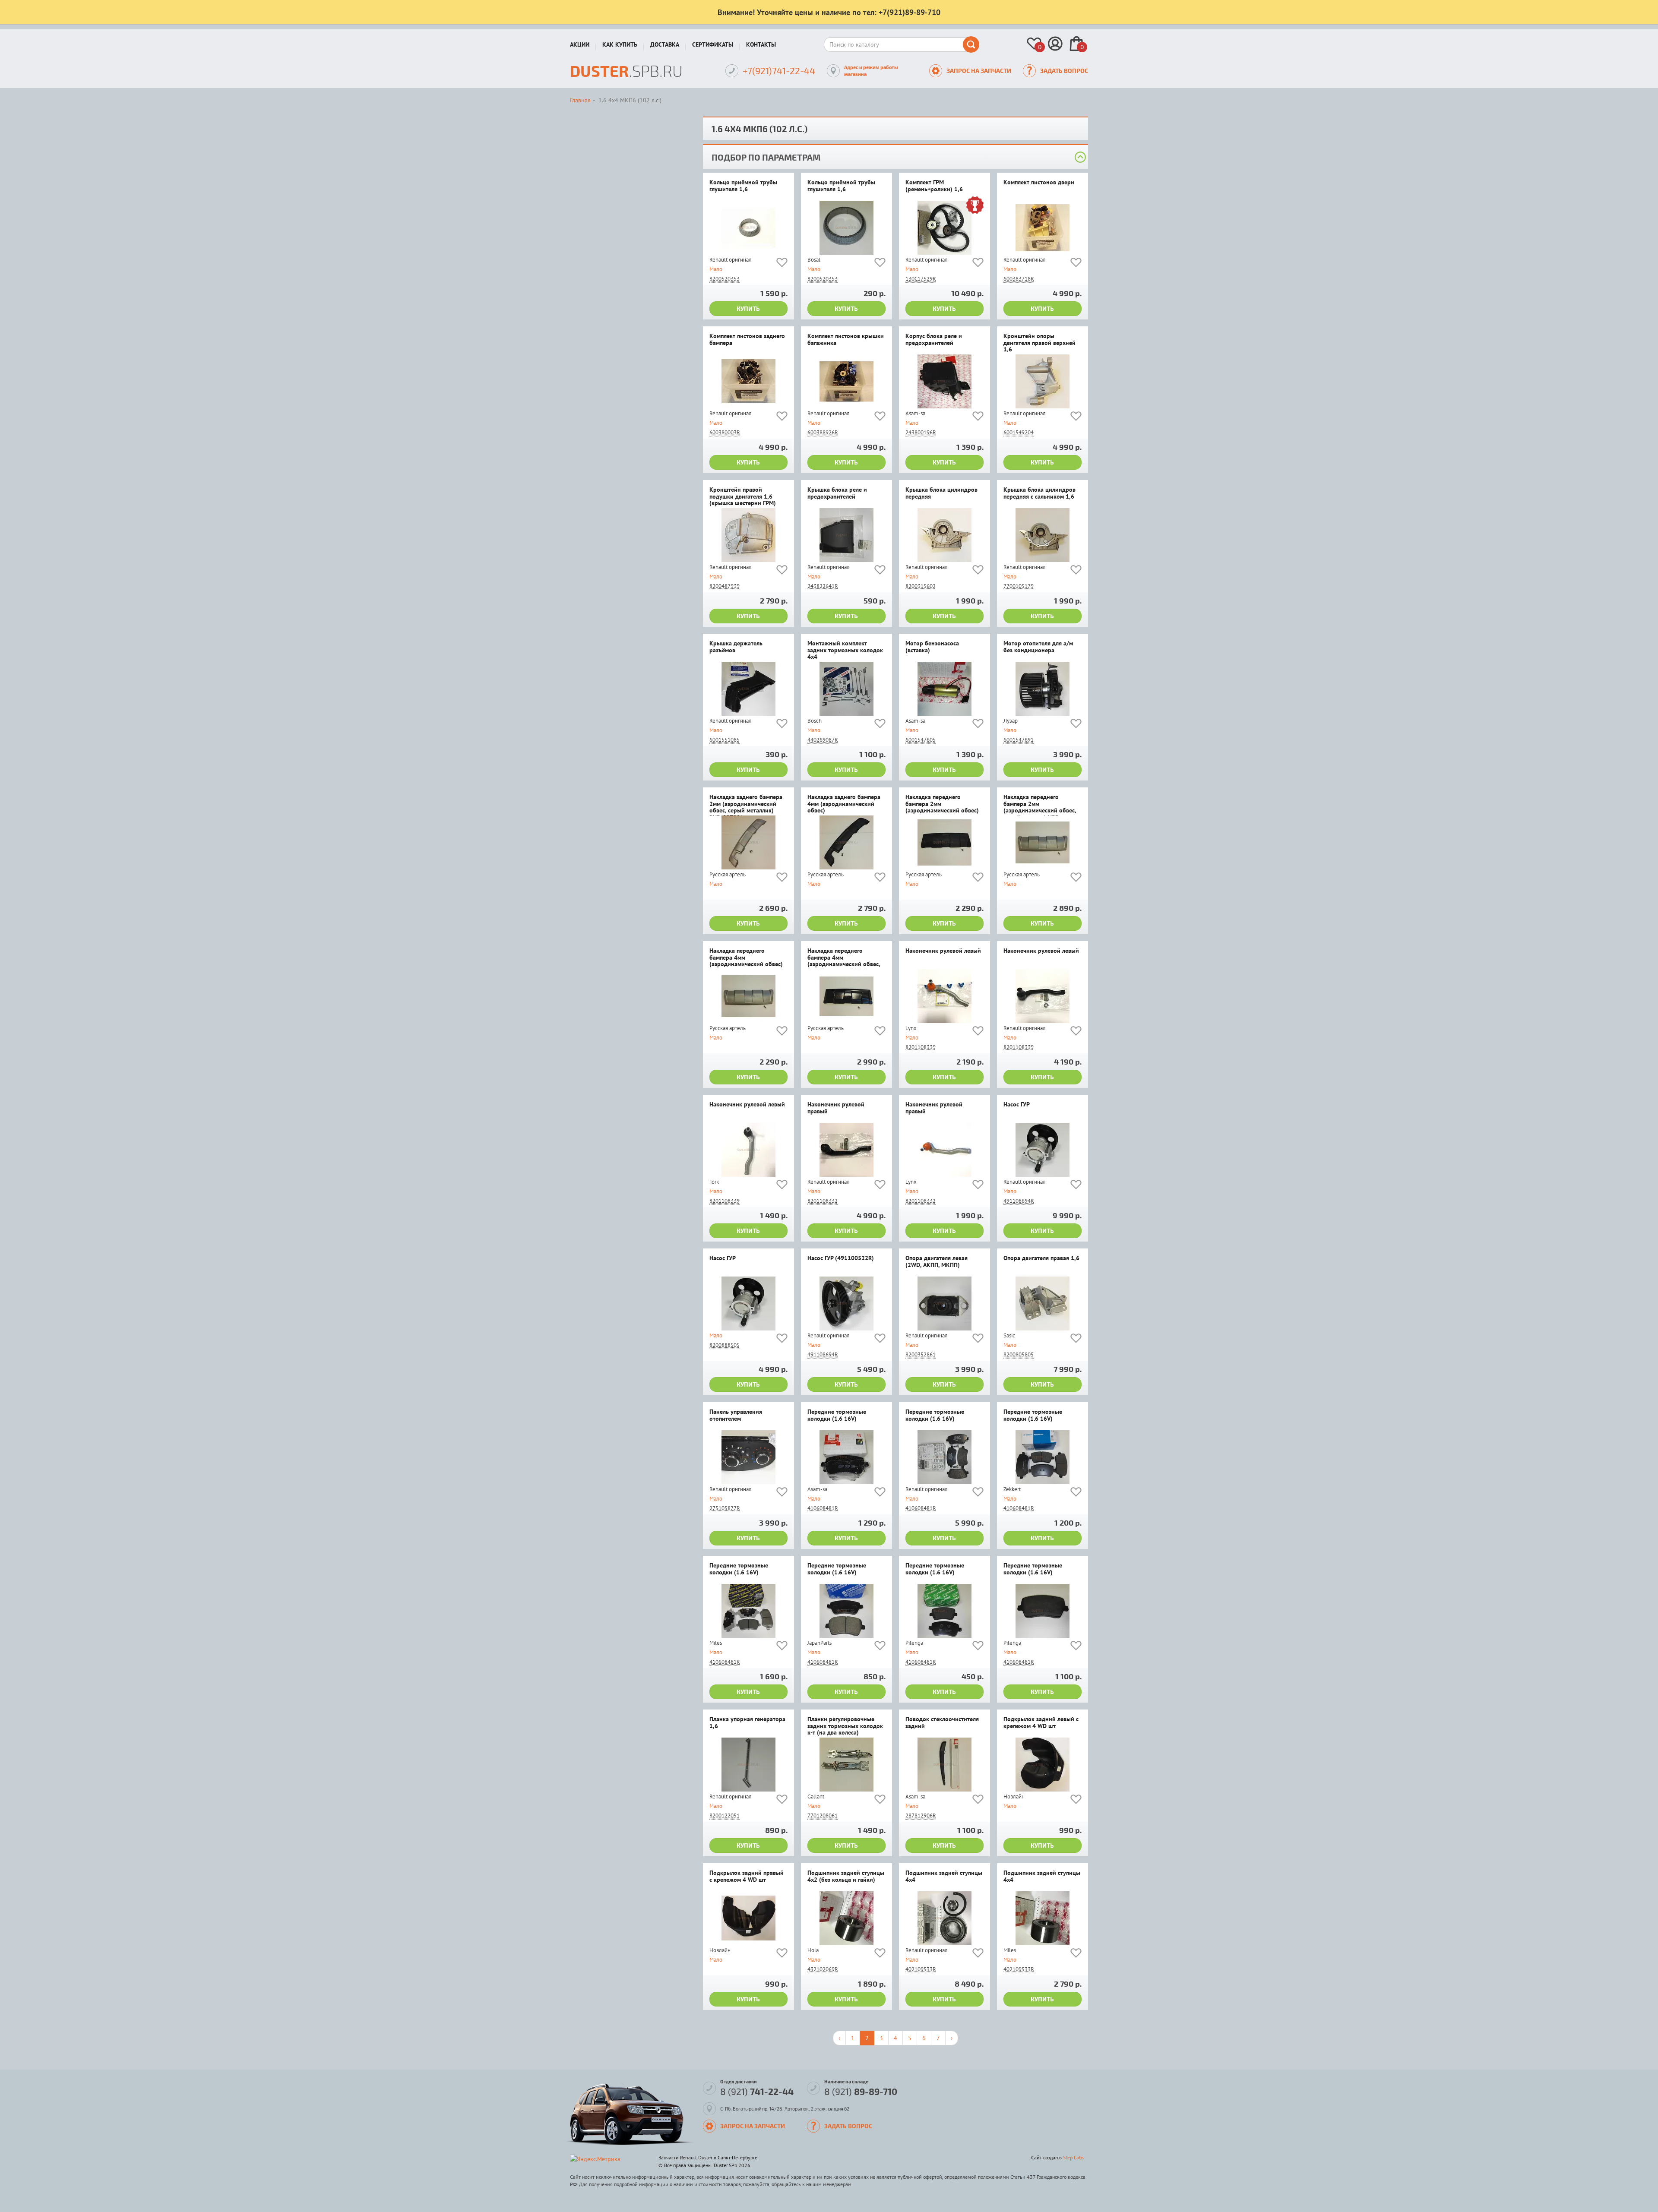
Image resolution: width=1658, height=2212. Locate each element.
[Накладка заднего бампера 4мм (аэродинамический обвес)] (846, 842)
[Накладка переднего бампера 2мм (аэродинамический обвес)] (944, 842)
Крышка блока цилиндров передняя (941, 493)
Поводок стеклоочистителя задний (942, 1723)
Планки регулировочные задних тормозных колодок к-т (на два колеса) (845, 1726)
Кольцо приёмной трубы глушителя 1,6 (743, 186)
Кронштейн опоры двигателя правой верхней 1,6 (1039, 343)
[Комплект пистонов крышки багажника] (846, 381)
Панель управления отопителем (736, 1415)
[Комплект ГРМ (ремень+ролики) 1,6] (944, 228)
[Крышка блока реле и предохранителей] (846, 535)
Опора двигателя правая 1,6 (1041, 1258)
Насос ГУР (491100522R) (841, 1258)
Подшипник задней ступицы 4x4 (944, 1876)
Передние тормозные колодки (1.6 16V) (837, 1415)
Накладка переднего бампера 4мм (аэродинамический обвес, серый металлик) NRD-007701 (844, 958)
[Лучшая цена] (975, 206)
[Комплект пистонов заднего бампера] (748, 381)
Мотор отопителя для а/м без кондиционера (1038, 647)
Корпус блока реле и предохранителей (934, 340)
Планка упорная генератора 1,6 (747, 1723)
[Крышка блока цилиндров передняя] (944, 535)
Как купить (620, 44)
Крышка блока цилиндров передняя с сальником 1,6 (1039, 493)
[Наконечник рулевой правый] (846, 1150)
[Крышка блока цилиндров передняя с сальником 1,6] (1043, 535)
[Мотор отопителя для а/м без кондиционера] (1043, 689)
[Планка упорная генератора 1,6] (748, 1765)
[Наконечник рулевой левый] (944, 996)
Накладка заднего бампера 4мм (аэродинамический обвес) (844, 804)
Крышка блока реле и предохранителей (837, 493)
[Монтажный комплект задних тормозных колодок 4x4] (846, 689)
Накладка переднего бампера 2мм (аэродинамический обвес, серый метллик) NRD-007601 (1040, 805)
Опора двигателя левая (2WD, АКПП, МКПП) (937, 1262)
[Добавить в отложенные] (782, 264)
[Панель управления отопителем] (748, 1457)
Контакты (761, 44)
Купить (748, 308)
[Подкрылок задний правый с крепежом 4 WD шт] (748, 1918)
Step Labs (1073, 2157)
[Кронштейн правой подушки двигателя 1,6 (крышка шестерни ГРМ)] (748, 535)
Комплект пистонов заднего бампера (747, 340)
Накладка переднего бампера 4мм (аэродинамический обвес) (746, 958)
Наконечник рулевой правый (836, 1108)
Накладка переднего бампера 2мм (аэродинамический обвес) (942, 804)
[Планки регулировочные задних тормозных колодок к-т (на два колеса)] (846, 1765)
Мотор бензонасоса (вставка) (932, 647)
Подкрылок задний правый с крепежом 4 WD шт (747, 1876)
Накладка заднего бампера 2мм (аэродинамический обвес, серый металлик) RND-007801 (746, 805)
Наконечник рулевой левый (943, 951)
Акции (580, 44)
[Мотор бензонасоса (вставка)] (944, 689)
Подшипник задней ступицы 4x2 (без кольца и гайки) (846, 1876)
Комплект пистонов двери (1039, 183)
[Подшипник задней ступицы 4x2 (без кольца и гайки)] (846, 1918)
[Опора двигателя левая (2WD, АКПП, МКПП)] (944, 1303)
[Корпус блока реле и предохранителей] (944, 381)
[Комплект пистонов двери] (1043, 228)
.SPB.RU (626, 71)
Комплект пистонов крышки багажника (846, 340)
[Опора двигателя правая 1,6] (1043, 1303)
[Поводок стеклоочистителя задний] (944, 1765)
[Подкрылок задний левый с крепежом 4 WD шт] (1043, 1765)
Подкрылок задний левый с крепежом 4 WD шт (1041, 1723)
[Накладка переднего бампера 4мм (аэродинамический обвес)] (748, 996)
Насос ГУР (1017, 1105)
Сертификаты (713, 44)
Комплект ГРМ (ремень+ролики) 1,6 (934, 186)
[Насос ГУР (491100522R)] (846, 1303)
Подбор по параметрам (766, 157)
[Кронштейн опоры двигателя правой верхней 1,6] (1043, 381)
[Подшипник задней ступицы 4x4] (944, 1918)
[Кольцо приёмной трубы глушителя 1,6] (748, 228)
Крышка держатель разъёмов (736, 647)
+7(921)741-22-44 (779, 71)
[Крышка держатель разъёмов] (748, 689)
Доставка (665, 44)
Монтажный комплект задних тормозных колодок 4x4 (845, 650)
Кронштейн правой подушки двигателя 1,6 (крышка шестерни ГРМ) (743, 497)
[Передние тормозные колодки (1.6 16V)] (846, 1457)
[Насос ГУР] (1043, 1150)
